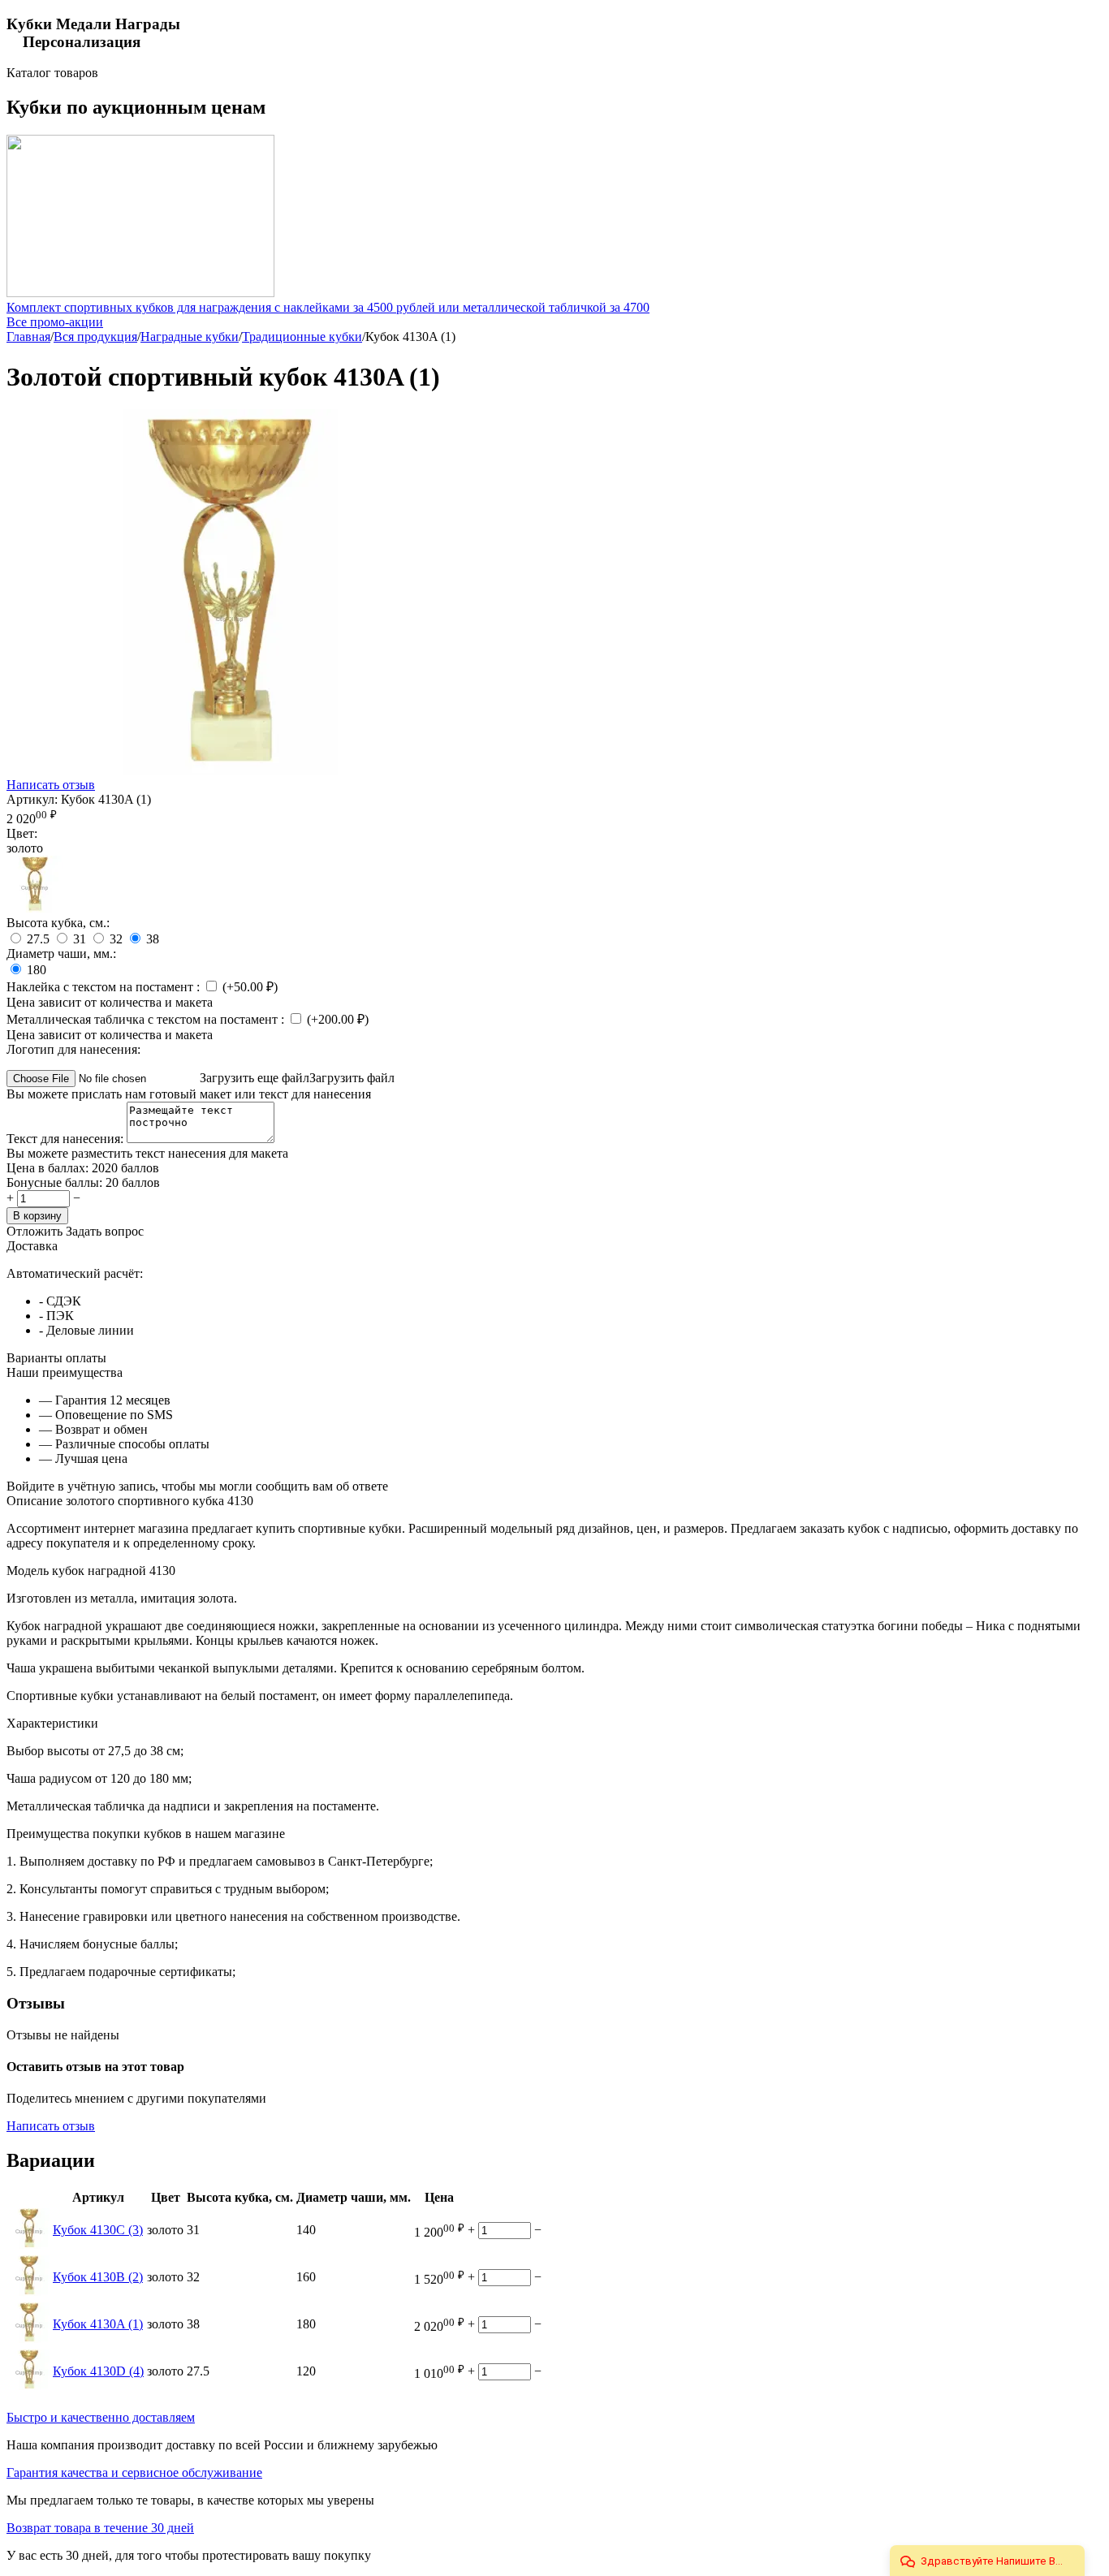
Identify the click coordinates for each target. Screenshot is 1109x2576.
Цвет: (22, 833)
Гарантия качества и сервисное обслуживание (134, 2472)
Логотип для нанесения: (73, 1049)
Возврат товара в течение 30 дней (100, 2528)
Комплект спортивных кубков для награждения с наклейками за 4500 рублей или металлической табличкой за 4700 (328, 307)
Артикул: (32, 799)
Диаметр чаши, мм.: (61, 954)
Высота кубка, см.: (58, 923)
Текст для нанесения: (67, 1139)
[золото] (35, 908)
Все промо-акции (55, 322)
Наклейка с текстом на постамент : (105, 987)
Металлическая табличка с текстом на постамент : (147, 1019)
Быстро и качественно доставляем (101, 2417)
